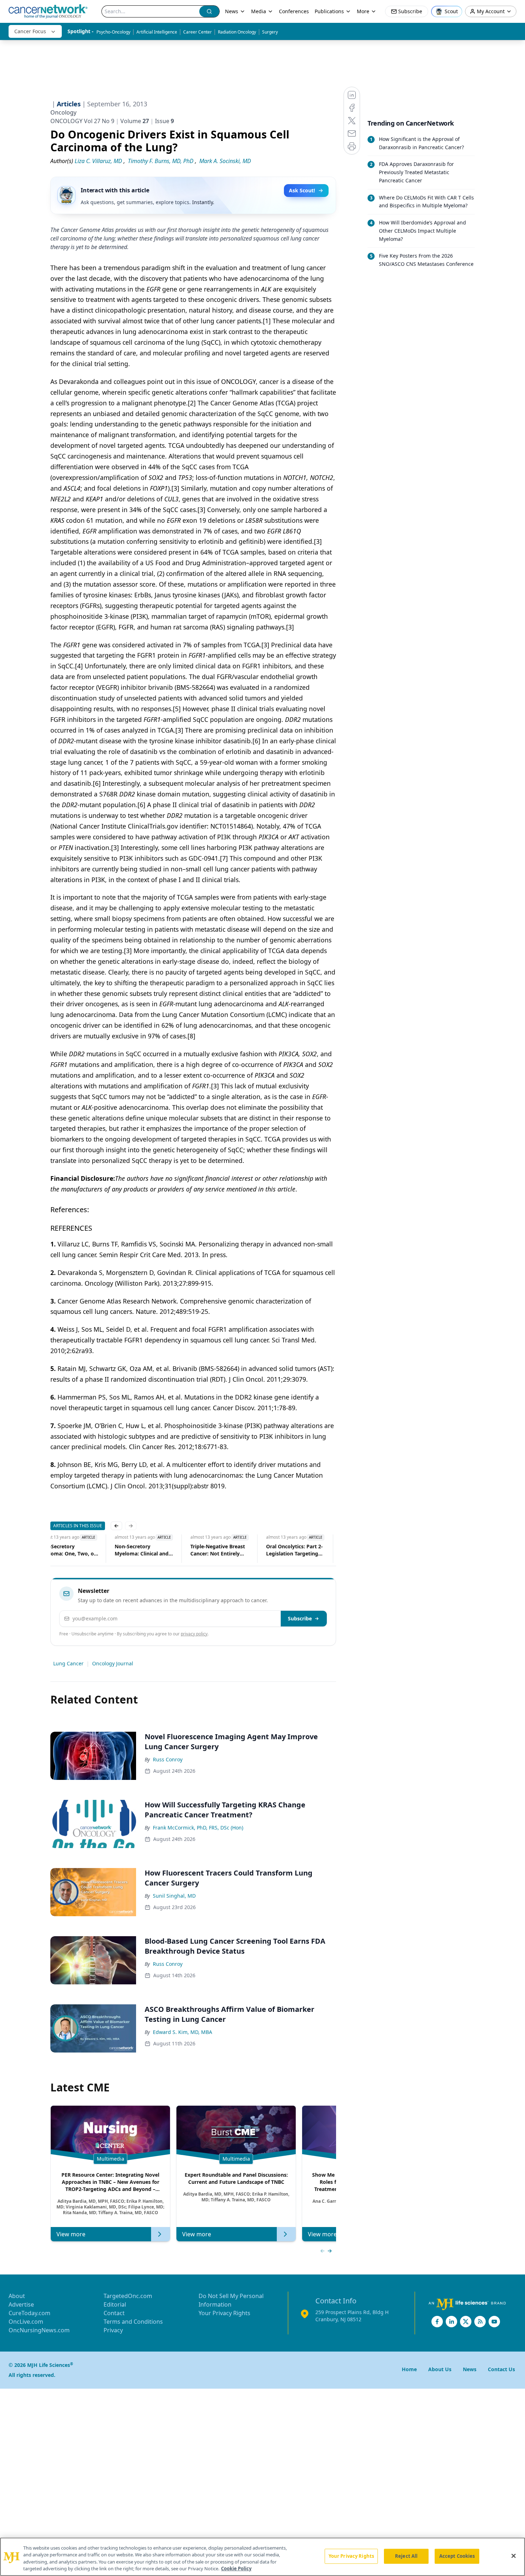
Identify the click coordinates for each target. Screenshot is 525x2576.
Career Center (197, 32)
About (17, 2296)
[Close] (514, 2556)
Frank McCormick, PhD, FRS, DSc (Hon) (198, 1828)
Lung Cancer (68, 1663)
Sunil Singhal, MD (174, 1896)
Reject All (406, 2556)
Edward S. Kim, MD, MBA (182, 2032)
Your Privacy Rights (224, 2313)
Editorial (115, 2304)
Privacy (113, 2330)
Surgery (270, 32)
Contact (114, 2313)
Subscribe (300, 1618)
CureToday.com (29, 2313)
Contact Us (501, 2369)
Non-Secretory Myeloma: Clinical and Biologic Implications (142, 1550)
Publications (329, 11)
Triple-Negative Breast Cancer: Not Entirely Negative (218, 1550)
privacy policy (194, 1634)
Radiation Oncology (237, 32)
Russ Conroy (168, 1759)
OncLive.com (26, 2322)
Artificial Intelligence (157, 32)
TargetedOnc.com (128, 2296)
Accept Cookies (457, 2556)
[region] (262, 2557)
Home (409, 2369)
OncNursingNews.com (39, 2330)
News (232, 11)
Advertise (21, 2304)
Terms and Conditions (133, 2322)
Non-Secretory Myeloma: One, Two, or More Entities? (67, 1550)
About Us (440, 2369)
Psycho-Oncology (113, 32)
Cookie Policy (236, 2569)
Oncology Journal (113, 1663)
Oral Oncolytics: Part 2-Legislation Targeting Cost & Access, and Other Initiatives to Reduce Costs (294, 1550)
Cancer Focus (30, 31)
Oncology (63, 112)
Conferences (294, 11)
